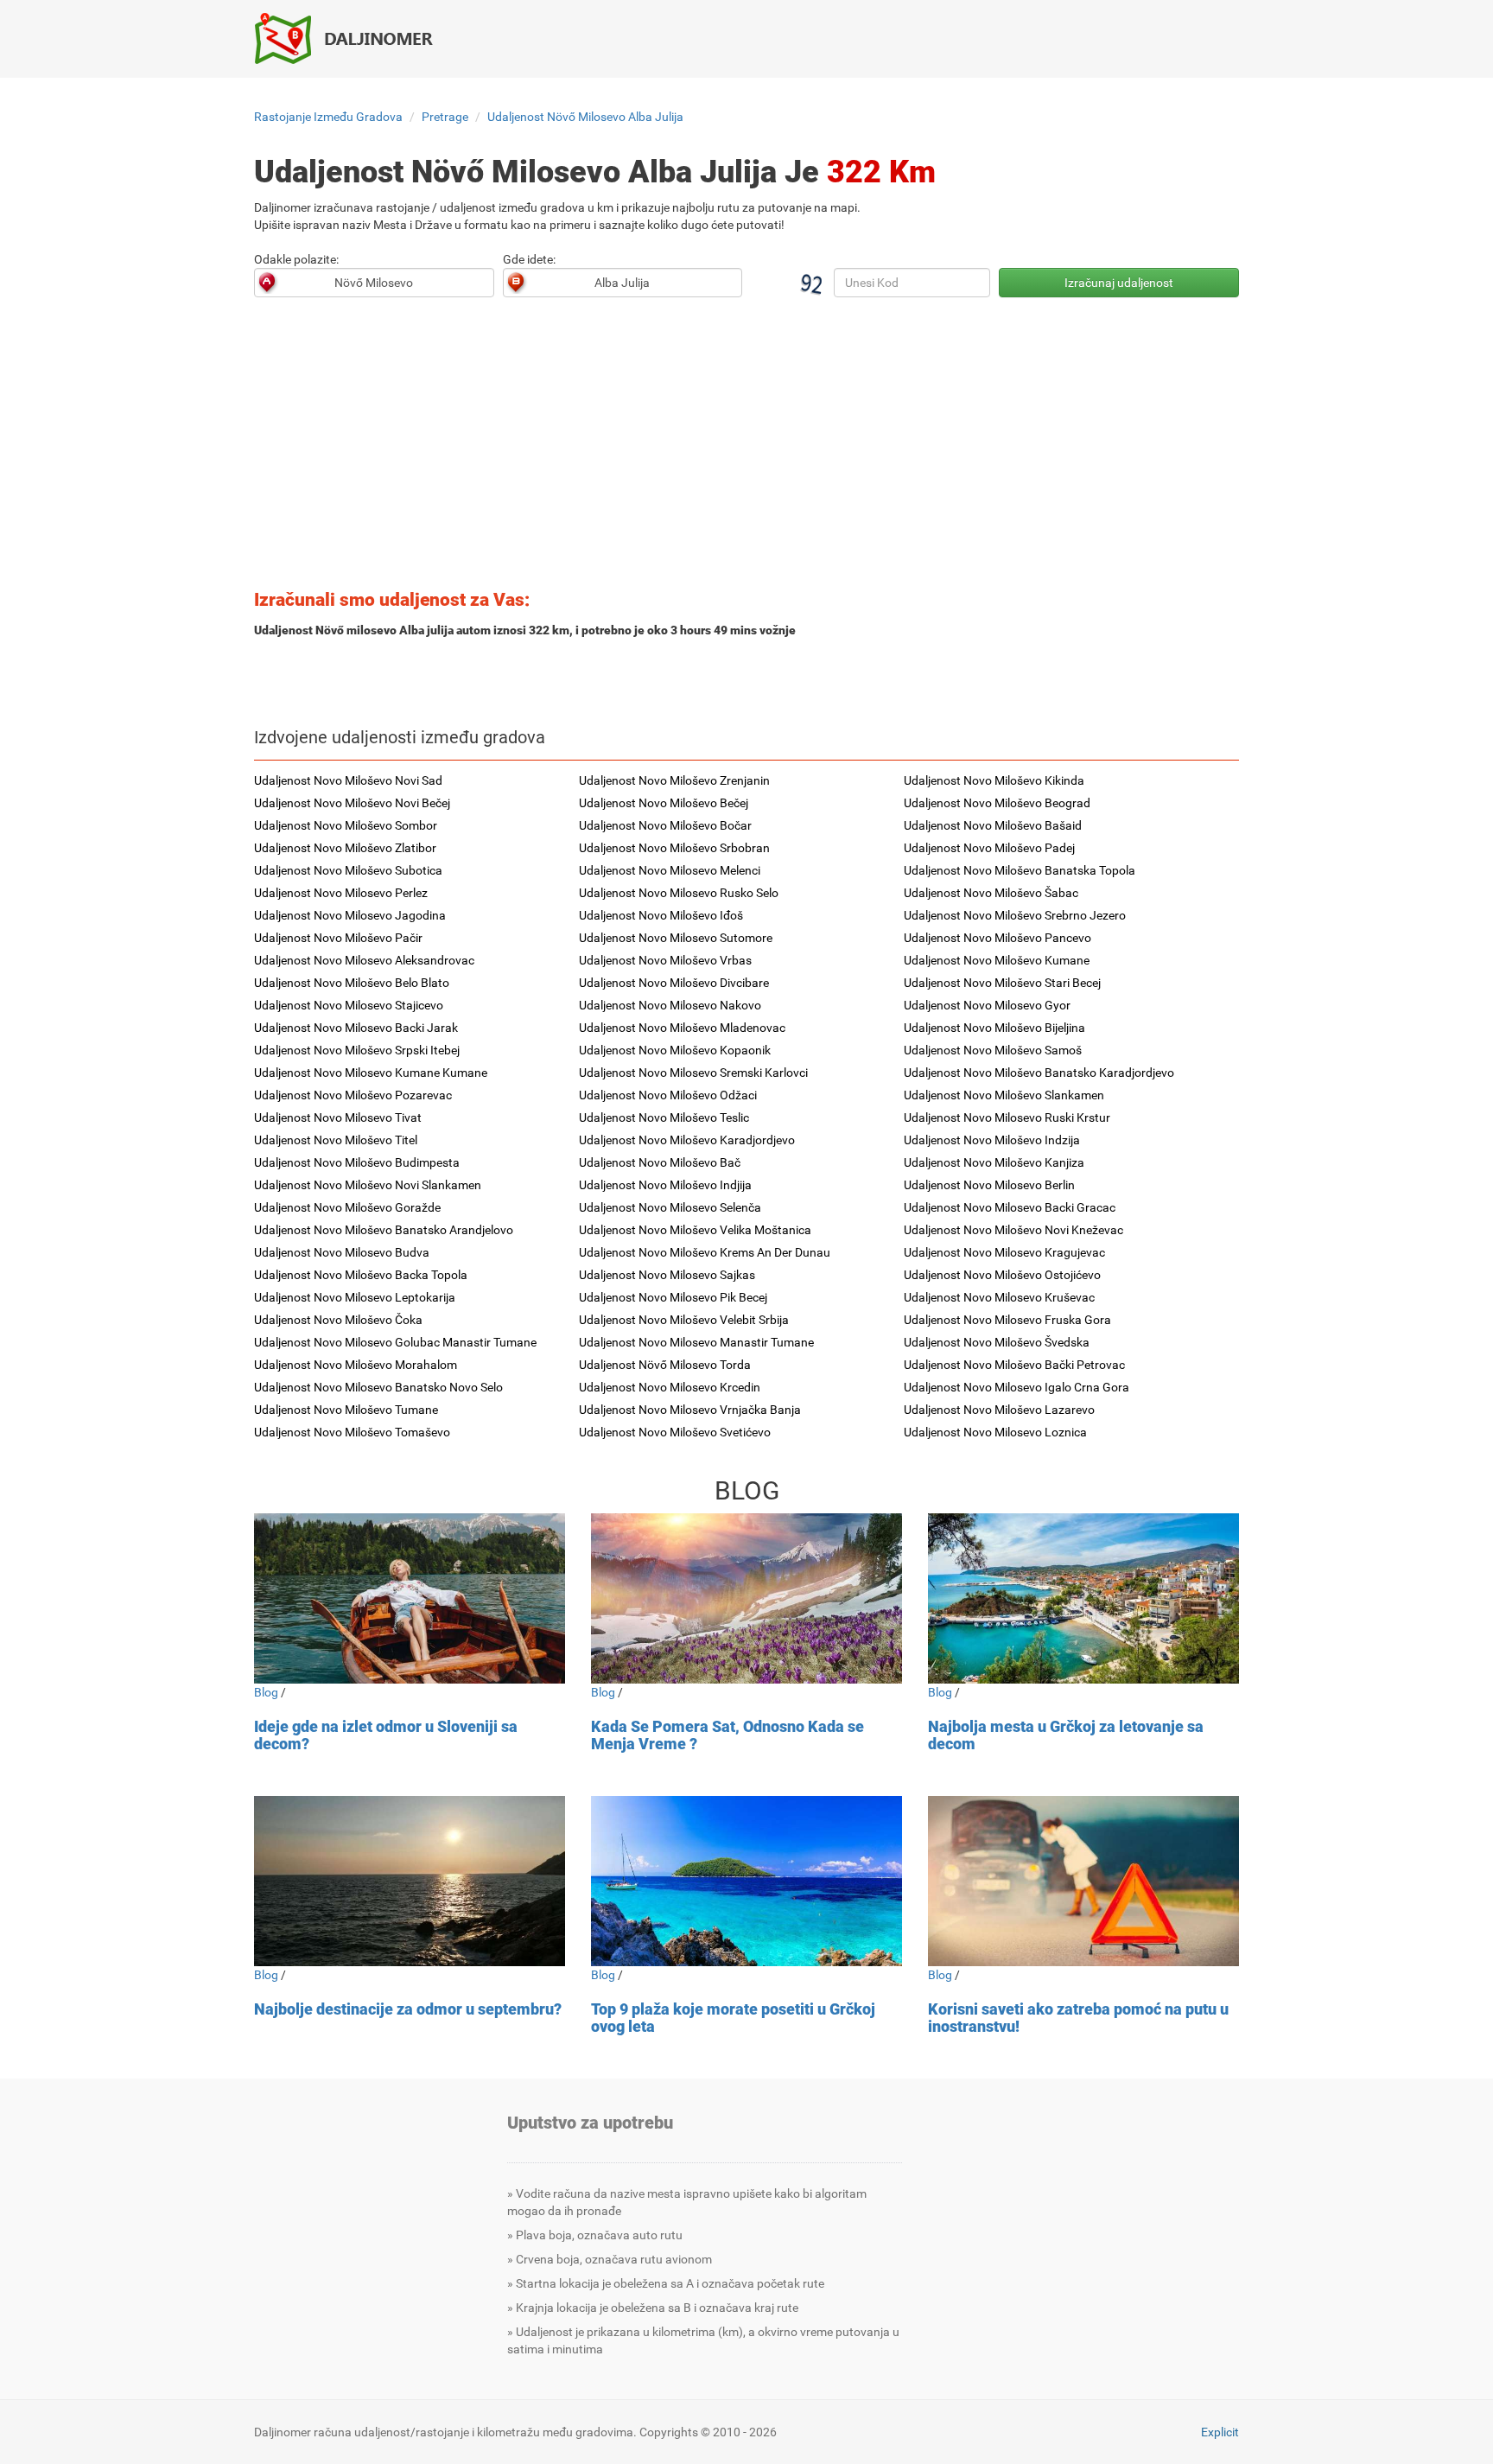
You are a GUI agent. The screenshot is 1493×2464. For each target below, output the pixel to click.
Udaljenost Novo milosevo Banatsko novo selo (378, 1387)
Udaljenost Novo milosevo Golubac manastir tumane (395, 1342)
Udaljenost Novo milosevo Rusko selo (679, 893)
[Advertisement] (746, 449)
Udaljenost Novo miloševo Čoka (338, 1320)
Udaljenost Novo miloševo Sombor (346, 825)
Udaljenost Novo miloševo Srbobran (674, 848)
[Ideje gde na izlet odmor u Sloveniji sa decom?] (410, 1598)
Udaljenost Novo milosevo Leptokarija (355, 1297)
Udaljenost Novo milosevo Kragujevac (1004, 1252)
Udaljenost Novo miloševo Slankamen (1004, 1095)
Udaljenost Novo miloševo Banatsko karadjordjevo (1039, 1073)
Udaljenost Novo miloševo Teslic (664, 1117)
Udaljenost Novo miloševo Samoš (993, 1050)
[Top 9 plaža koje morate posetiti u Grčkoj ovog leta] (746, 1881)
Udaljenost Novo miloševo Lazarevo (999, 1410)
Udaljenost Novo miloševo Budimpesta (357, 1162)
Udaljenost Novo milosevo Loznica (995, 1432)
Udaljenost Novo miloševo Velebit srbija (684, 1320)
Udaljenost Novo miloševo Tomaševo (352, 1432)
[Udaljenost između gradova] (353, 38)
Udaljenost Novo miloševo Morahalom (356, 1365)
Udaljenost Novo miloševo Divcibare (674, 983)
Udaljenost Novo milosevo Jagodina (350, 915)
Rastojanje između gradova (328, 117)
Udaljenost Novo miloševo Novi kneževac (1013, 1230)
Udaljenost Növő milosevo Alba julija (585, 117)
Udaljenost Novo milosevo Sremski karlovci (693, 1073)
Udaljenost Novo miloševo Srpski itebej (357, 1050)
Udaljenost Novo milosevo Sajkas (667, 1275)
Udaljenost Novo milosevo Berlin (989, 1185)
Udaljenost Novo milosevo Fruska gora (1007, 1320)
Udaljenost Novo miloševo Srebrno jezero (1015, 915)
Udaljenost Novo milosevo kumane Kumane (371, 1073)
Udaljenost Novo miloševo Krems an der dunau (705, 1252)
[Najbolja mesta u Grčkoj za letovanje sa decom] (1083, 1598)
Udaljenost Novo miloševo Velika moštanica (695, 1230)
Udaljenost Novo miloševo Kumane (997, 960)
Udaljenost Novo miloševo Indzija (992, 1140)
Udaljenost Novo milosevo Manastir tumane (696, 1342)
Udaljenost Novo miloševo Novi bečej (352, 803)
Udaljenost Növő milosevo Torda (665, 1365)
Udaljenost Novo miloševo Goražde (347, 1207)
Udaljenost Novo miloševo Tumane (346, 1410)
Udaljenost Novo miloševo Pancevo (997, 938)
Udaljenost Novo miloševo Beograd (997, 803)
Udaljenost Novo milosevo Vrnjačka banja (690, 1410)
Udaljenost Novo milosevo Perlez (341, 893)
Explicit (1220, 2432)
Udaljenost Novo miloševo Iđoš (661, 915)
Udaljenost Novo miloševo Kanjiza (994, 1162)
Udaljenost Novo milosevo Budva (342, 1252)
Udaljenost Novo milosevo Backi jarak (356, 1028)
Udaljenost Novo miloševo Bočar (665, 825)
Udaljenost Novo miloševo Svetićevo (675, 1432)
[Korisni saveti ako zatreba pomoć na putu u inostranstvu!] (1083, 1881)
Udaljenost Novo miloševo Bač (660, 1162)
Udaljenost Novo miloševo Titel (336, 1140)
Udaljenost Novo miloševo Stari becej (1002, 983)
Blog (266, 1692)
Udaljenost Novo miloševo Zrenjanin (674, 780)
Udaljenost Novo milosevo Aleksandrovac (364, 960)
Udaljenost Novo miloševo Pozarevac (353, 1095)
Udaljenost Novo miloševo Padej (989, 848)
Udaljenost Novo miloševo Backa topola (361, 1275)
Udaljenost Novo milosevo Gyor (987, 1005)
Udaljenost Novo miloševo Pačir (338, 938)
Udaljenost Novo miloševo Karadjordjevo (687, 1140)
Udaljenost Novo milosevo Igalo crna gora (1017, 1387)
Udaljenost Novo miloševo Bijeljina (994, 1028)
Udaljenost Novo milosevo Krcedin (670, 1387)
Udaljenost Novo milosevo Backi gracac (1010, 1207)
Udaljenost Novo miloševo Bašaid (993, 825)
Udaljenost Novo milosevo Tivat (338, 1117)
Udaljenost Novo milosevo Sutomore (676, 938)
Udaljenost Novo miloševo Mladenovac (682, 1028)
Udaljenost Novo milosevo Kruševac (999, 1297)
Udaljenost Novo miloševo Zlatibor (345, 848)
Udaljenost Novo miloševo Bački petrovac (1014, 1365)
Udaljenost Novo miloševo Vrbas (665, 960)
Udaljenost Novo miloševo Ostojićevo (1002, 1275)
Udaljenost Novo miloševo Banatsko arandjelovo (384, 1230)
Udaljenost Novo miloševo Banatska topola (1020, 870)
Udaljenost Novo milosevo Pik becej (673, 1297)
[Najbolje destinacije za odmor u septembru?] (410, 1881)
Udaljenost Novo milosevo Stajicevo (349, 1005)
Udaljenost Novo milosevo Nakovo (670, 1005)
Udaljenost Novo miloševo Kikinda (994, 780)
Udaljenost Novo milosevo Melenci (670, 870)
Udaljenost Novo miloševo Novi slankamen (368, 1185)
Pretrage (445, 117)
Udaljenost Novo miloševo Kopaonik (675, 1050)
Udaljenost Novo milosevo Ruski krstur (1007, 1117)
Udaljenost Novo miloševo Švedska (997, 1342)
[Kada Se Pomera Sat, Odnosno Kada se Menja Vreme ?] (746, 1598)
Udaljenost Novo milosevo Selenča (670, 1207)
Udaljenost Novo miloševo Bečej (664, 803)
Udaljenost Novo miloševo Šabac (991, 893)
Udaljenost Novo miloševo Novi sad (348, 780)
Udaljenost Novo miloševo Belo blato (352, 983)
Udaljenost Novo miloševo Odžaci (668, 1095)
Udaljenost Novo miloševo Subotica (348, 870)
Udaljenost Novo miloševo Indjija (665, 1185)
